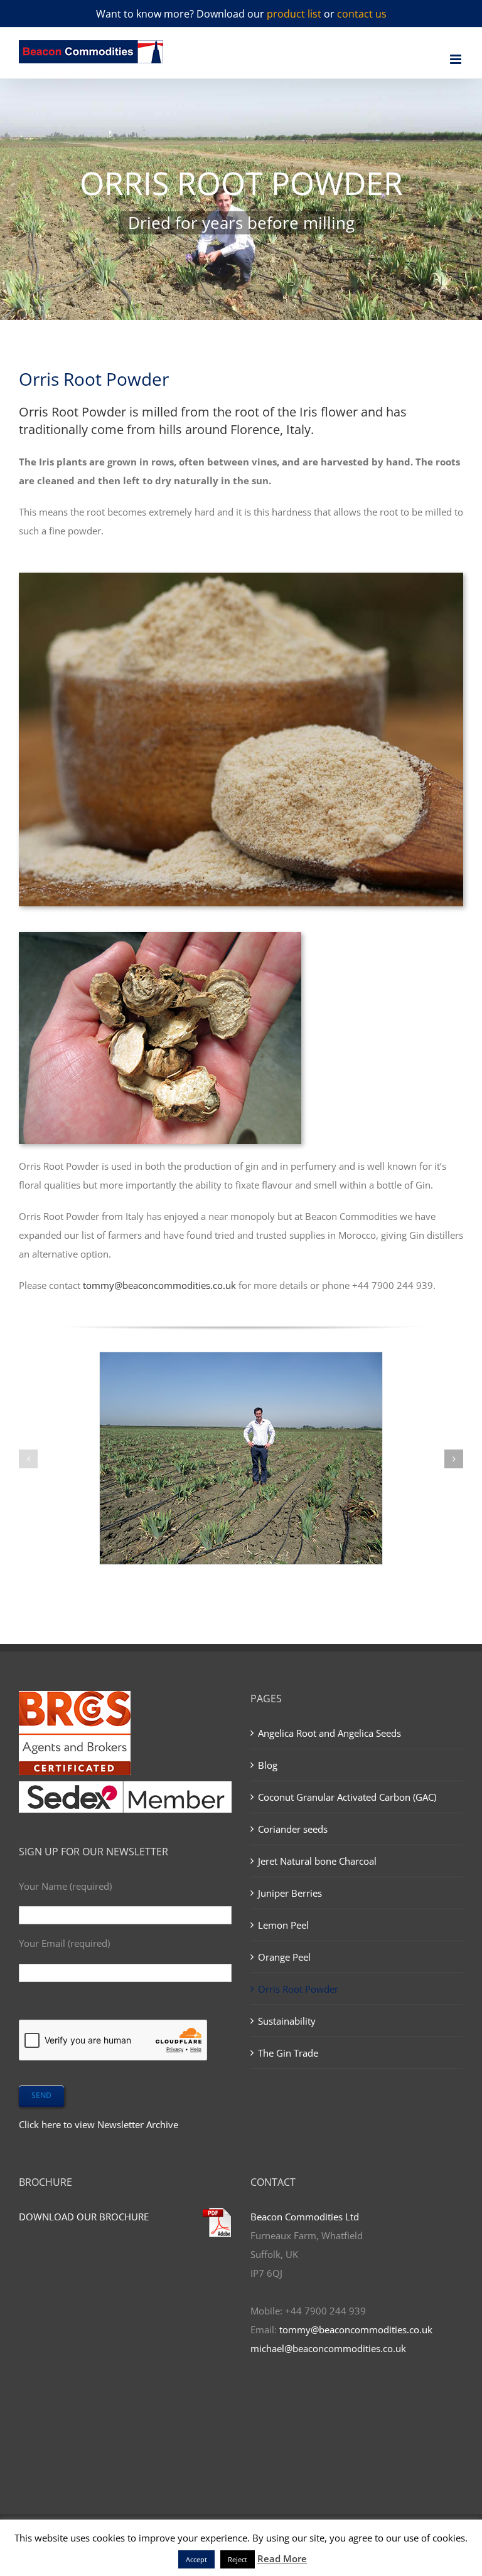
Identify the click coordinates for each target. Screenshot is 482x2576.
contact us (362, 14)
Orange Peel (284, 1957)
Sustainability (287, 2021)
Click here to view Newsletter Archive (99, 2124)
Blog (268, 1765)
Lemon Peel (283, 1925)
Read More (282, 2558)
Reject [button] (238, 2559)
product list (294, 14)
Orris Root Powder (298, 1989)
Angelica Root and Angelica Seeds (329, 1733)
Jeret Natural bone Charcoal (317, 1861)
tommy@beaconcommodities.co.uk (159, 1285)
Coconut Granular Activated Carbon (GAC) (347, 1797)
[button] (28, 1459)
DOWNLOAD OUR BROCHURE (84, 2217)
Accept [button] (196, 2559)
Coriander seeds (293, 1829)
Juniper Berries (290, 1893)
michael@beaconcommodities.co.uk (328, 2348)
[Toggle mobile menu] (457, 59)
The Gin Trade (288, 2053)
